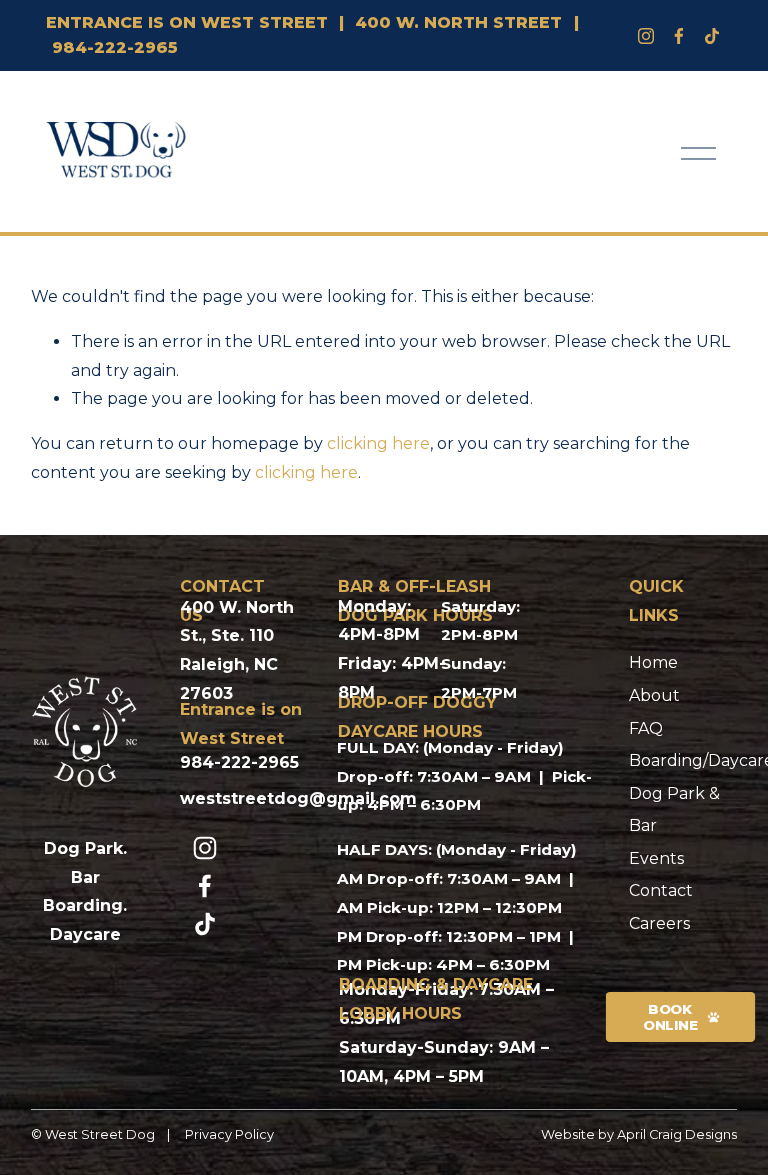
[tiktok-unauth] (712, 36)
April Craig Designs (677, 1134)
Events (656, 858)
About (654, 695)
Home (653, 662)
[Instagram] (646, 36)
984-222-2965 (115, 47)
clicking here (378, 443)
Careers (659, 923)
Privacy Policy (229, 1134)
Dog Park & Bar (674, 810)
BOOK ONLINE (670, 1017)
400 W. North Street (458, 22)
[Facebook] (679, 36)
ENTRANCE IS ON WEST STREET (187, 22)
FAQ (646, 728)
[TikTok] (205, 924)
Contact (661, 890)
